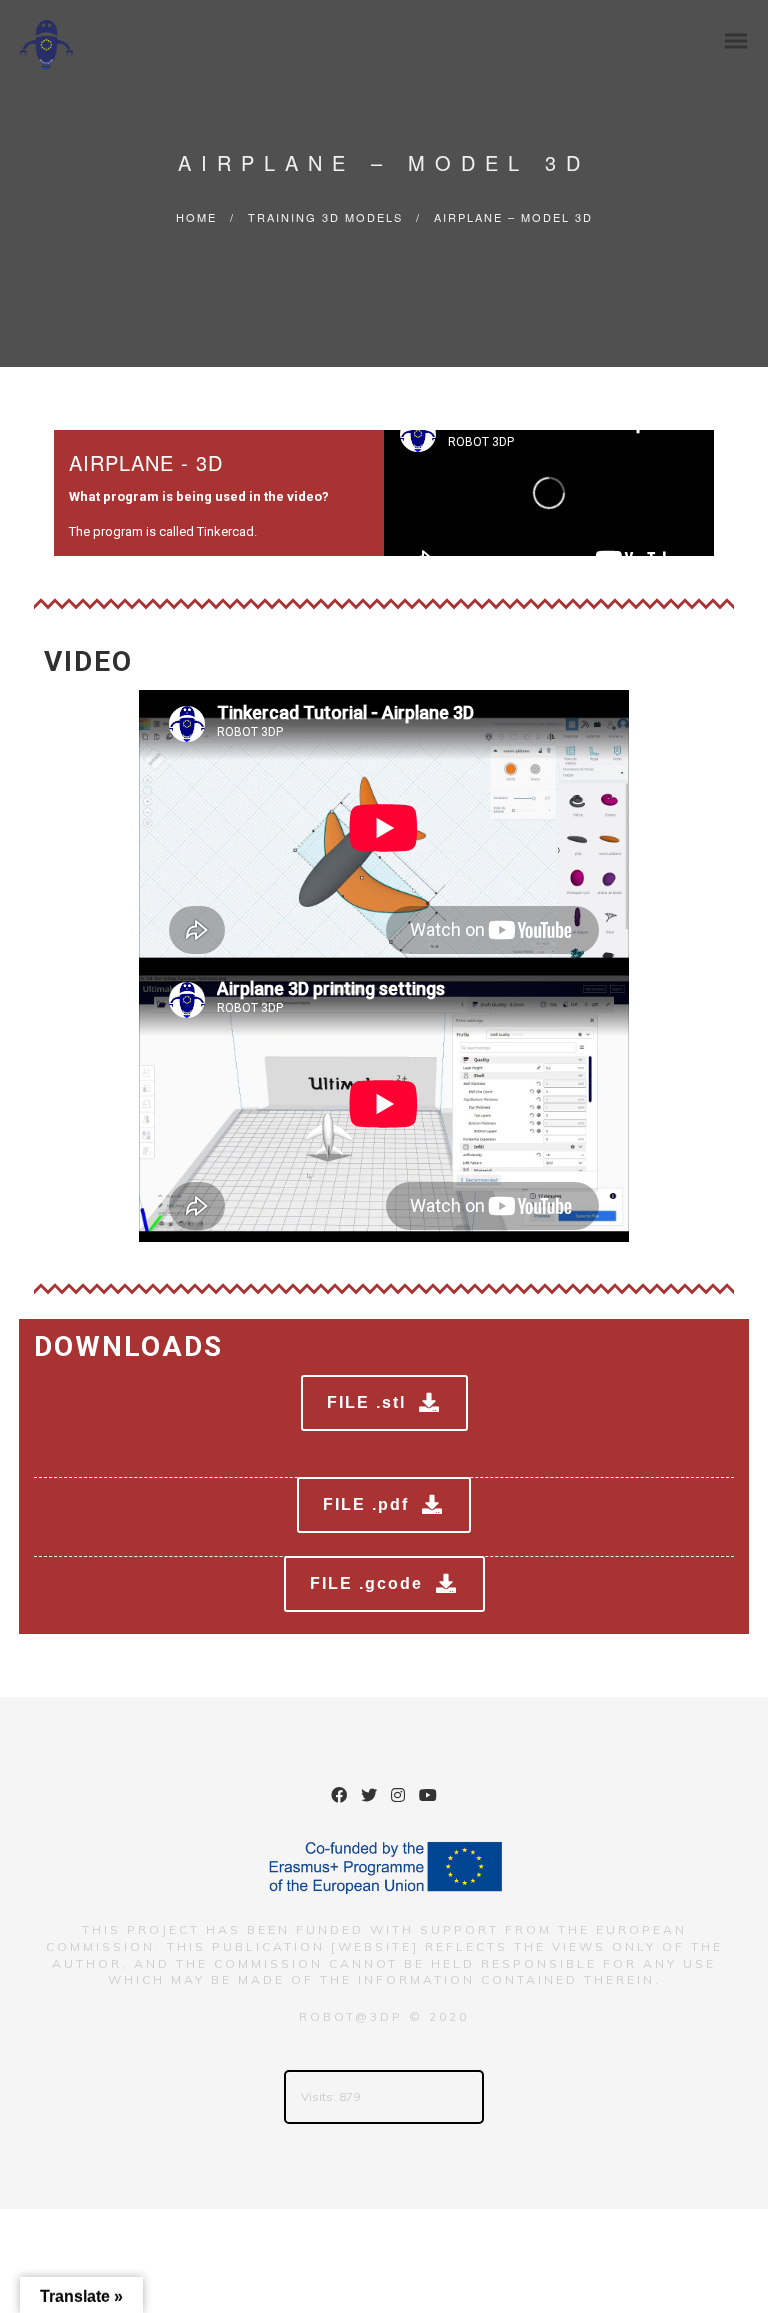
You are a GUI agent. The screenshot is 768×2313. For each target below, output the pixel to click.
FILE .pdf (366, 1504)
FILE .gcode (366, 1583)
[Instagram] (398, 1798)
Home (196, 217)
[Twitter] (369, 1798)
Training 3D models (325, 217)
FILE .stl (366, 1402)
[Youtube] (428, 1798)
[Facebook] (339, 1798)
